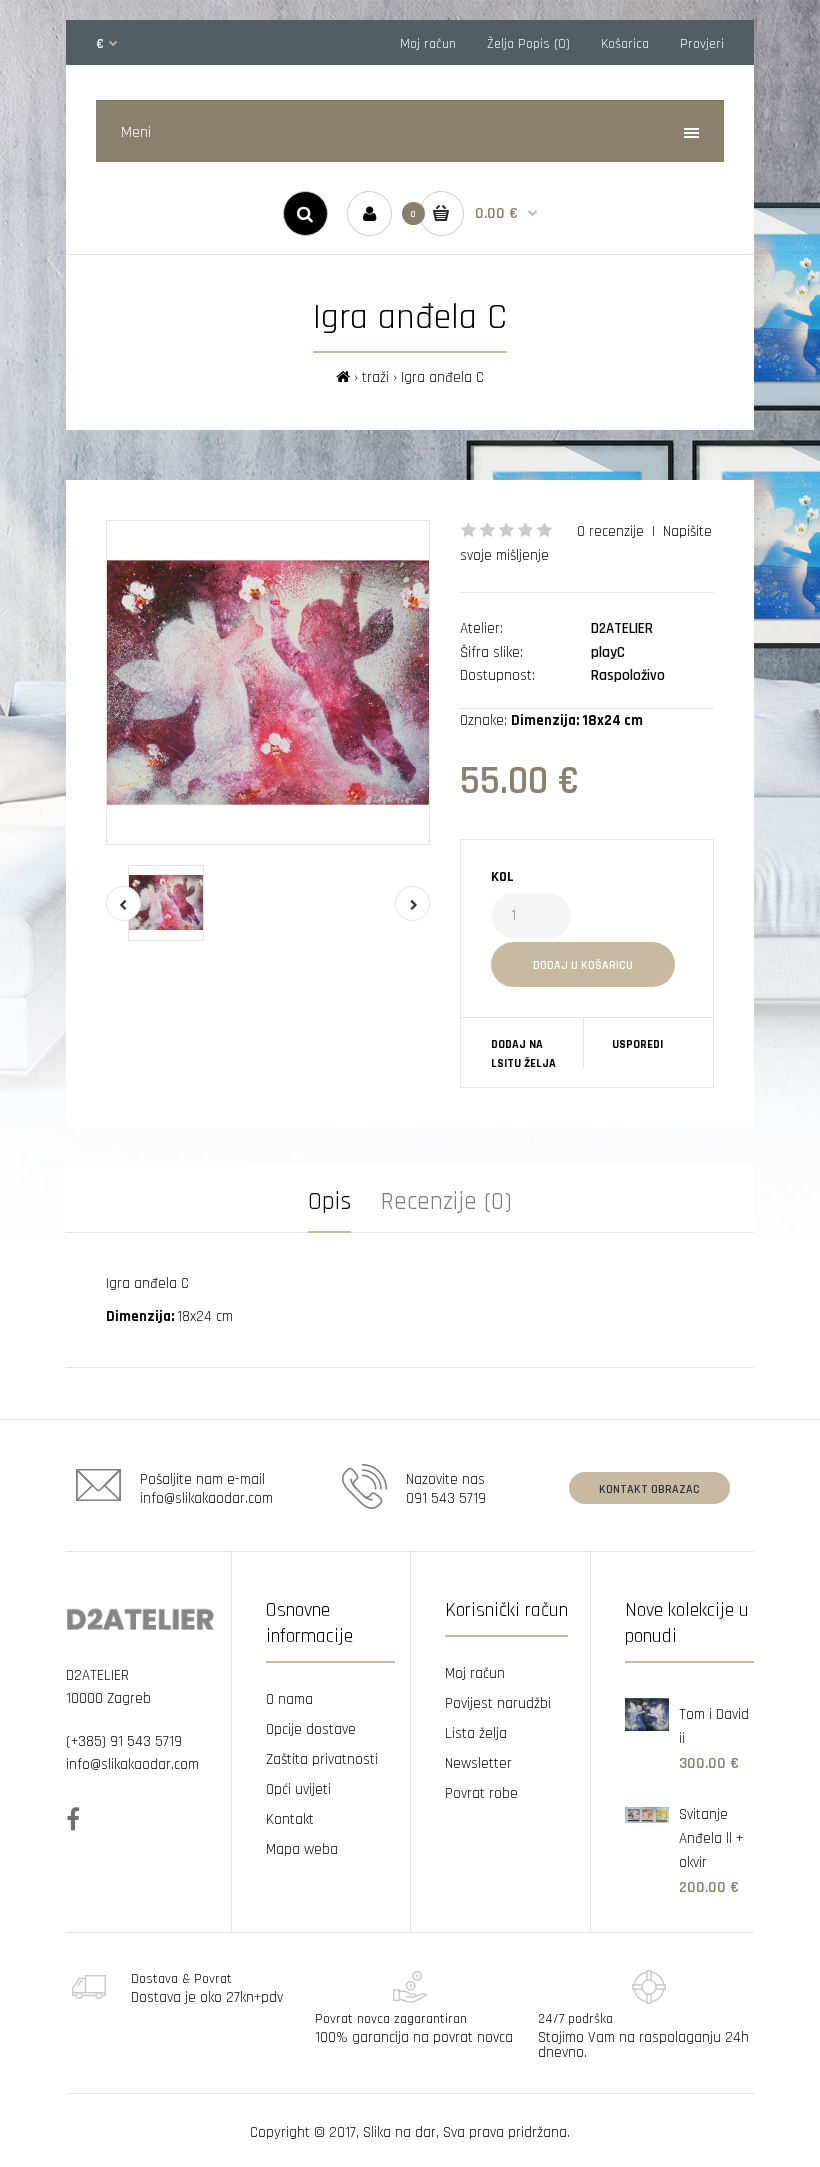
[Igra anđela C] (268, 682)
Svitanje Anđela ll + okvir (711, 1838)
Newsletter (478, 1763)
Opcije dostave (311, 1729)
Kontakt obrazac (649, 1489)
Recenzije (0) (446, 1202)
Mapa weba (302, 1849)
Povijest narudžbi (498, 1703)
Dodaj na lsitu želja (523, 1054)
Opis (329, 1202)
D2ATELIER (622, 628)
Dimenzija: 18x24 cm (577, 720)
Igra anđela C (442, 377)
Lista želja (476, 1733)
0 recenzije (610, 531)
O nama (289, 1699)
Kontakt (290, 1819)
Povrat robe (481, 1793)
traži (375, 377)
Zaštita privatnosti (322, 1759)
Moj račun (428, 44)
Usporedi (637, 1044)
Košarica (625, 44)
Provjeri (702, 44)
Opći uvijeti (298, 1789)
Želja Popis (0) (528, 44)
